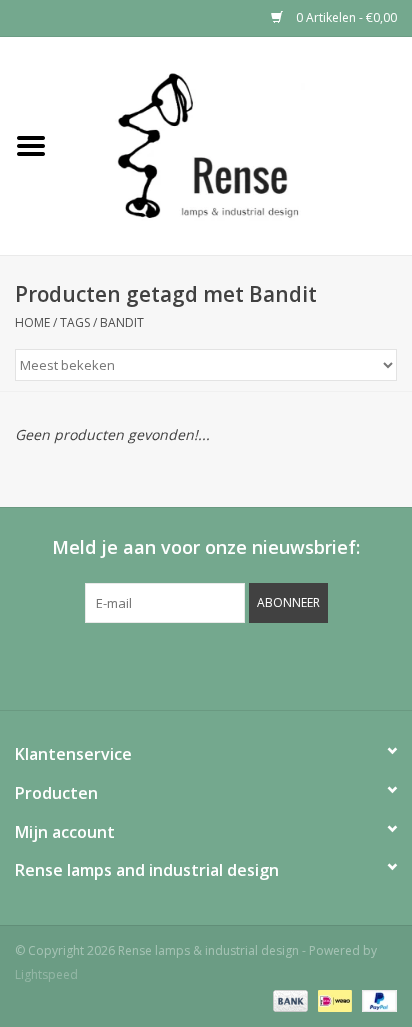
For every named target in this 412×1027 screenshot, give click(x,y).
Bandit (122, 322)
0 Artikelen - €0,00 (345, 17)
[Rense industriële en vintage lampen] (237, 144)
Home (32, 322)
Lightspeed (46, 974)
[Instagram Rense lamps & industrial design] (314, 664)
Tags (75, 322)
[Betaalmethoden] (288, 999)
